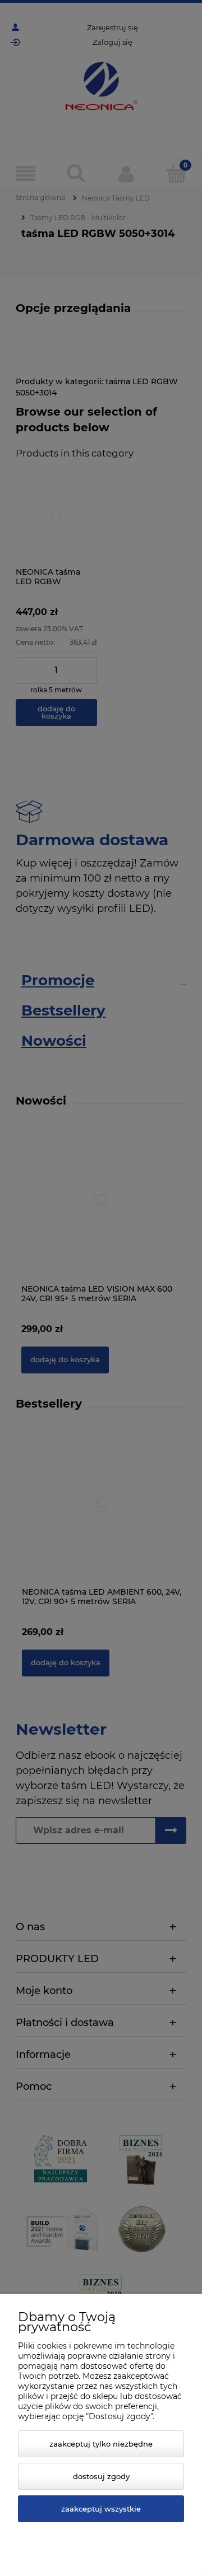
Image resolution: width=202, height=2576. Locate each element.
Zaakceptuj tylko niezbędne (101, 2444)
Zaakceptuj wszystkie (101, 2509)
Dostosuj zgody (101, 2476)
